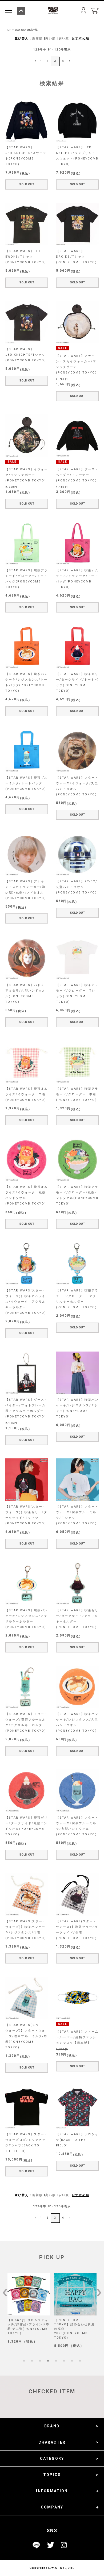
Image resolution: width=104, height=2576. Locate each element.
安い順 (64, 38)
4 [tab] (48, 2361)
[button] (35, 61)
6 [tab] (64, 2361)
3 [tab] (40, 2361)
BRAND (52, 2426)
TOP (9, 30)
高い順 (51, 38)
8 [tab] (80, 2361)
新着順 (37, 38)
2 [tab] (32, 2361)
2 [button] (47, 61)
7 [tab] (72, 2361)
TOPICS (52, 2475)
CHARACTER (52, 2442)
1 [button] (41, 61)
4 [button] (63, 61)
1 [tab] (24, 2361)
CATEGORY (52, 2458)
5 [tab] (56, 2361)
